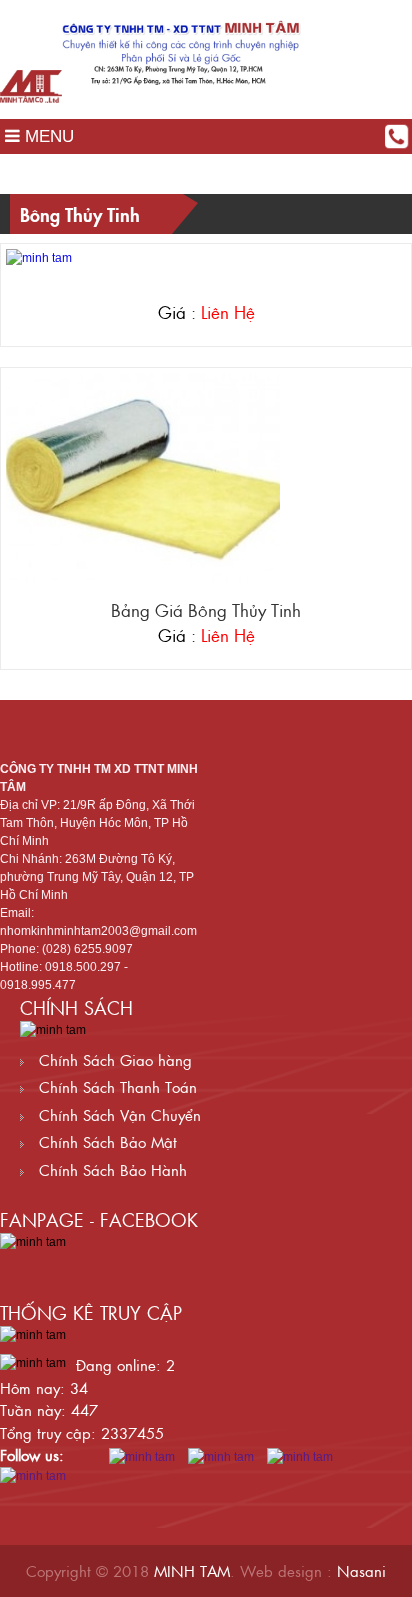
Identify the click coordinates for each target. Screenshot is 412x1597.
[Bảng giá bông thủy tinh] (143, 477)
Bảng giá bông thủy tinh (206, 610)
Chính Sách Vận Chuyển (117, 1114)
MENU (47, 136)
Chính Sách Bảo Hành (110, 1169)
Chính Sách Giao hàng (113, 1059)
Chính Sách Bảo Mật (105, 1141)
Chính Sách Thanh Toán (115, 1086)
